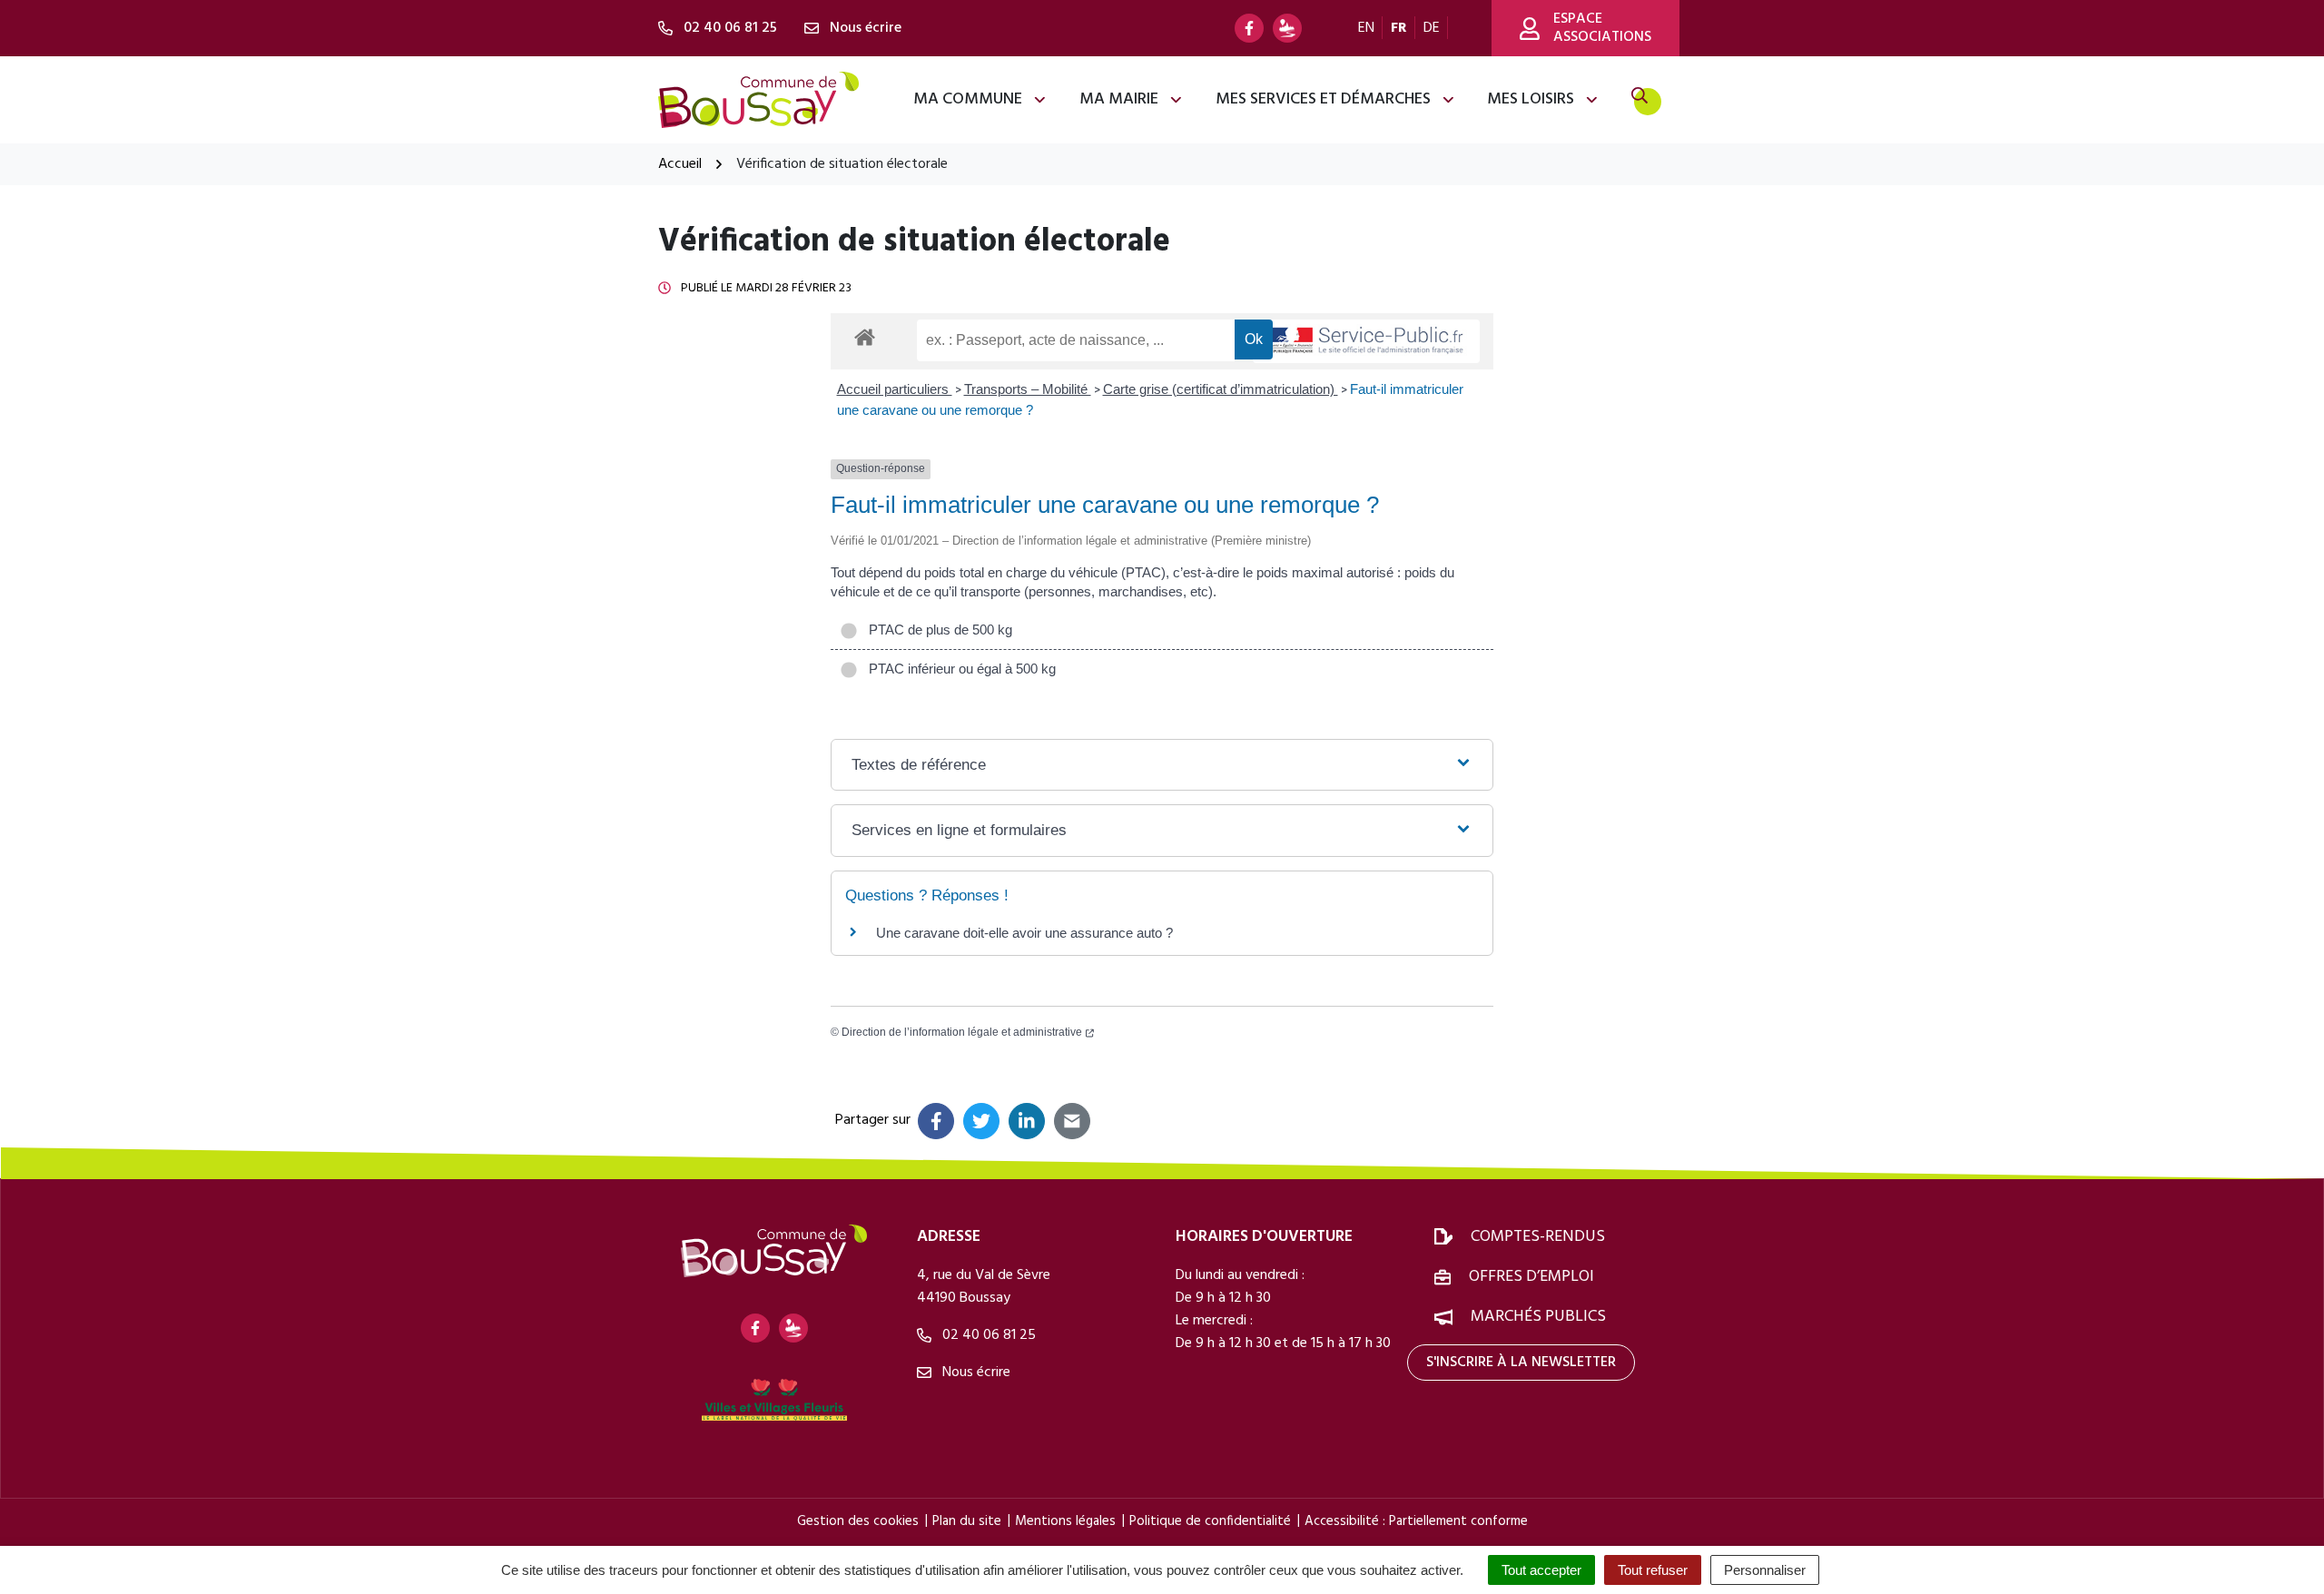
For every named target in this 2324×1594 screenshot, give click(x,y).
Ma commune (968, 99)
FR (1399, 28)
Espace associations (1602, 28)
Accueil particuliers (895, 389)
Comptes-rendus (1538, 1237)
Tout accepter (1541, 1570)
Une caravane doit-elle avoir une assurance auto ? (1024, 933)
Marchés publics (1538, 1317)
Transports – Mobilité (1028, 389)
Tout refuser (1653, 1570)
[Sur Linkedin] (1027, 1121)
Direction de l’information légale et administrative (962, 1032)
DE (1432, 28)
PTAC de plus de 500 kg (937, 630)
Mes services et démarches (1323, 99)
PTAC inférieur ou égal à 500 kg (959, 669)
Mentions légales (1065, 1521)
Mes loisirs (1531, 99)
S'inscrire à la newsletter (1521, 1363)
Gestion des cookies (858, 1521)
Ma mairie (1119, 99)
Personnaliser (1765, 1570)
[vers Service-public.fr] (1366, 342)
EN (1366, 28)
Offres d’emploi (1531, 1277)
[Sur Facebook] (936, 1121)
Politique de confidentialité (1210, 1521)
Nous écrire (975, 1373)
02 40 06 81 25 (987, 1335)
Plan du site (967, 1521)
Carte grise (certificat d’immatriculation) (1221, 389)
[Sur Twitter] (981, 1121)
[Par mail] (1072, 1121)
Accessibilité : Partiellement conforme (1416, 1521)
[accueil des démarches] (865, 334)
